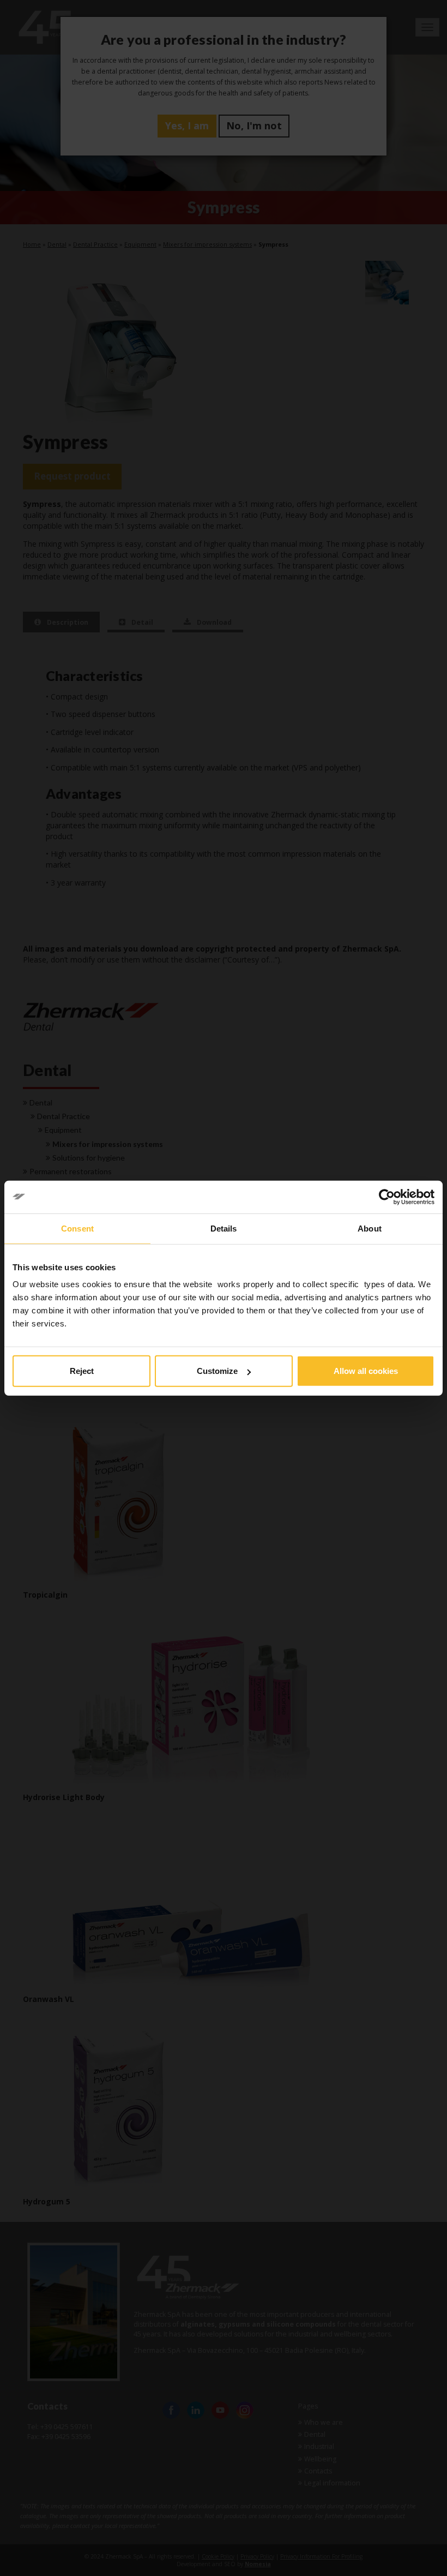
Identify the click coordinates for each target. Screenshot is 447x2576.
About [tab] (370, 1228)
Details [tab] (224, 1228)
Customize (217, 1371)
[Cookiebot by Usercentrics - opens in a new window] (387, 1197)
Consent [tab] (77, 1228)
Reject (82, 1371)
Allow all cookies (366, 1371)
